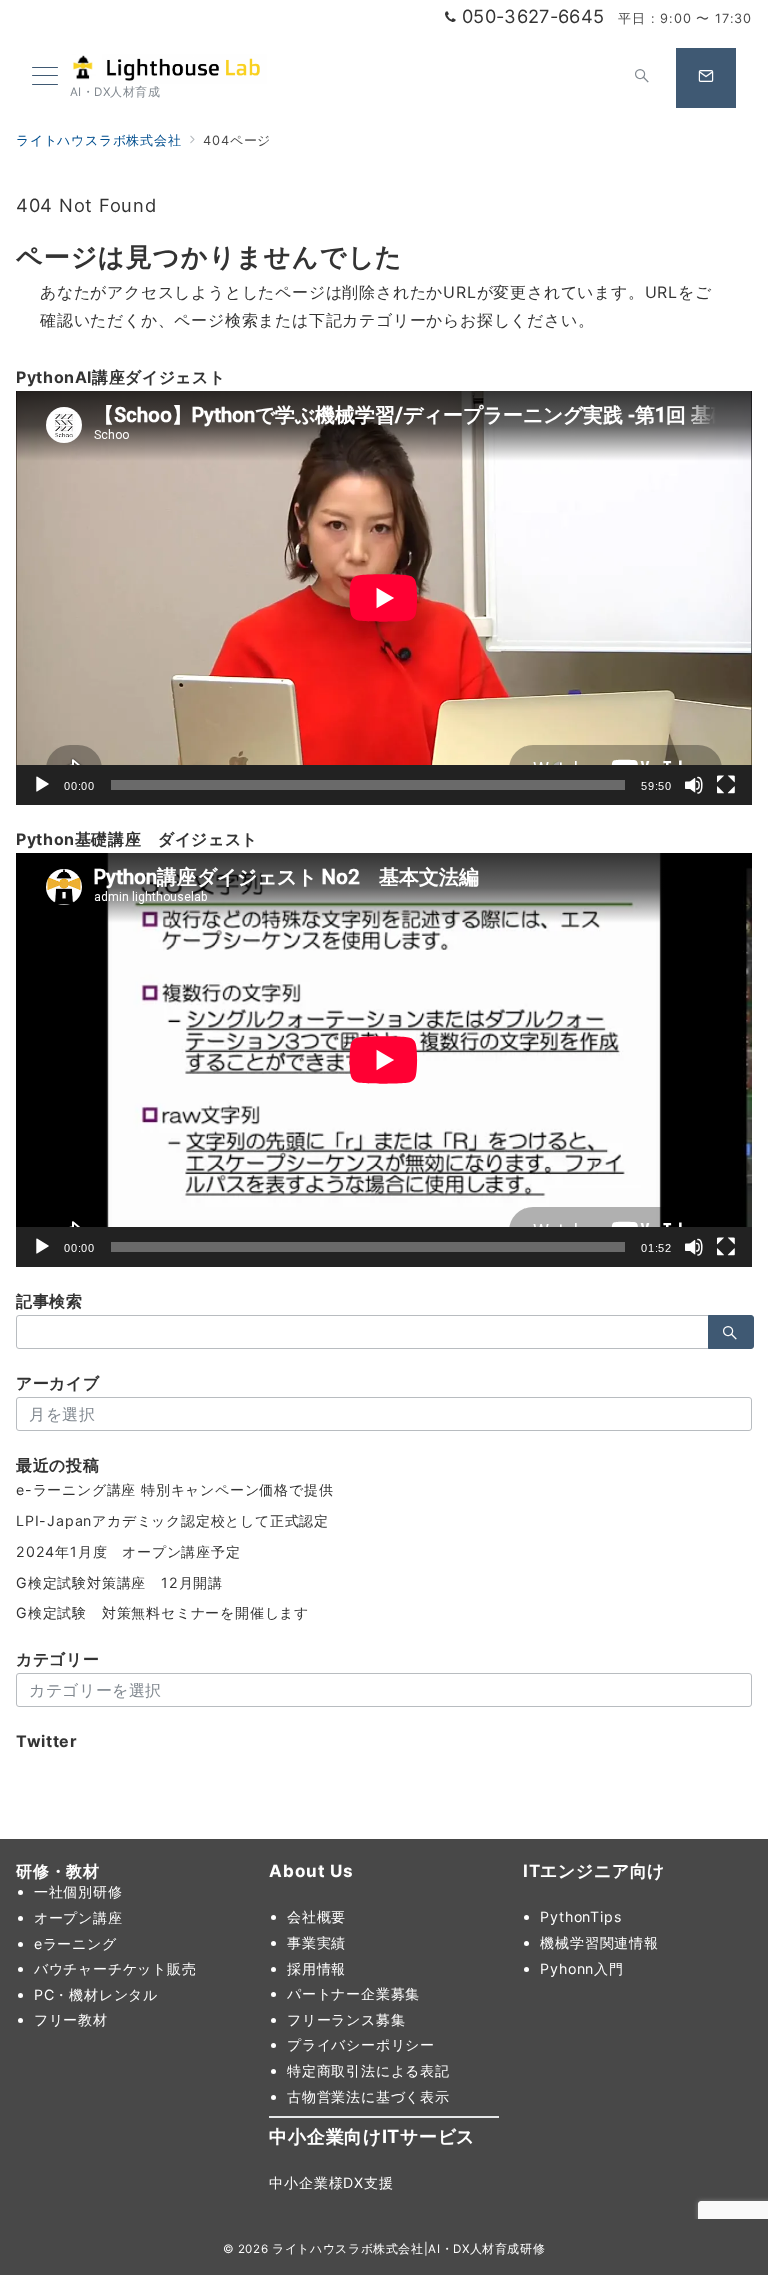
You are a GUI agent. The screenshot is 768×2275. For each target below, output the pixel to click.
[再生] (42, 785)
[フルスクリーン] (726, 785)
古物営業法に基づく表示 (368, 2096)
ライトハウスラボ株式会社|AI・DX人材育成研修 (408, 2249)
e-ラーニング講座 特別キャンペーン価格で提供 (174, 1489)
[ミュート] (694, 785)
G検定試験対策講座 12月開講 (119, 1582)
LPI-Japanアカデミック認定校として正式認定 (172, 1520)
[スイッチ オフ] (642, 78)
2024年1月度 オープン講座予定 (128, 1551)
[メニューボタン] (45, 77)
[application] (384, 598)
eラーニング (75, 1943)
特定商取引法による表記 (368, 2070)
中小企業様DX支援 (331, 2182)
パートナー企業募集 (353, 1993)
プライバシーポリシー (361, 2044)
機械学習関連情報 (599, 1942)
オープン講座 (78, 1917)
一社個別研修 (78, 1891)
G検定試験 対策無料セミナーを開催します (162, 1612)
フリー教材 (71, 2019)
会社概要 (316, 1916)
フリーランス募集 (346, 2019)
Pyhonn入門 (581, 1968)
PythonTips (580, 1916)
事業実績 (316, 1942)
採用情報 (316, 1968)
